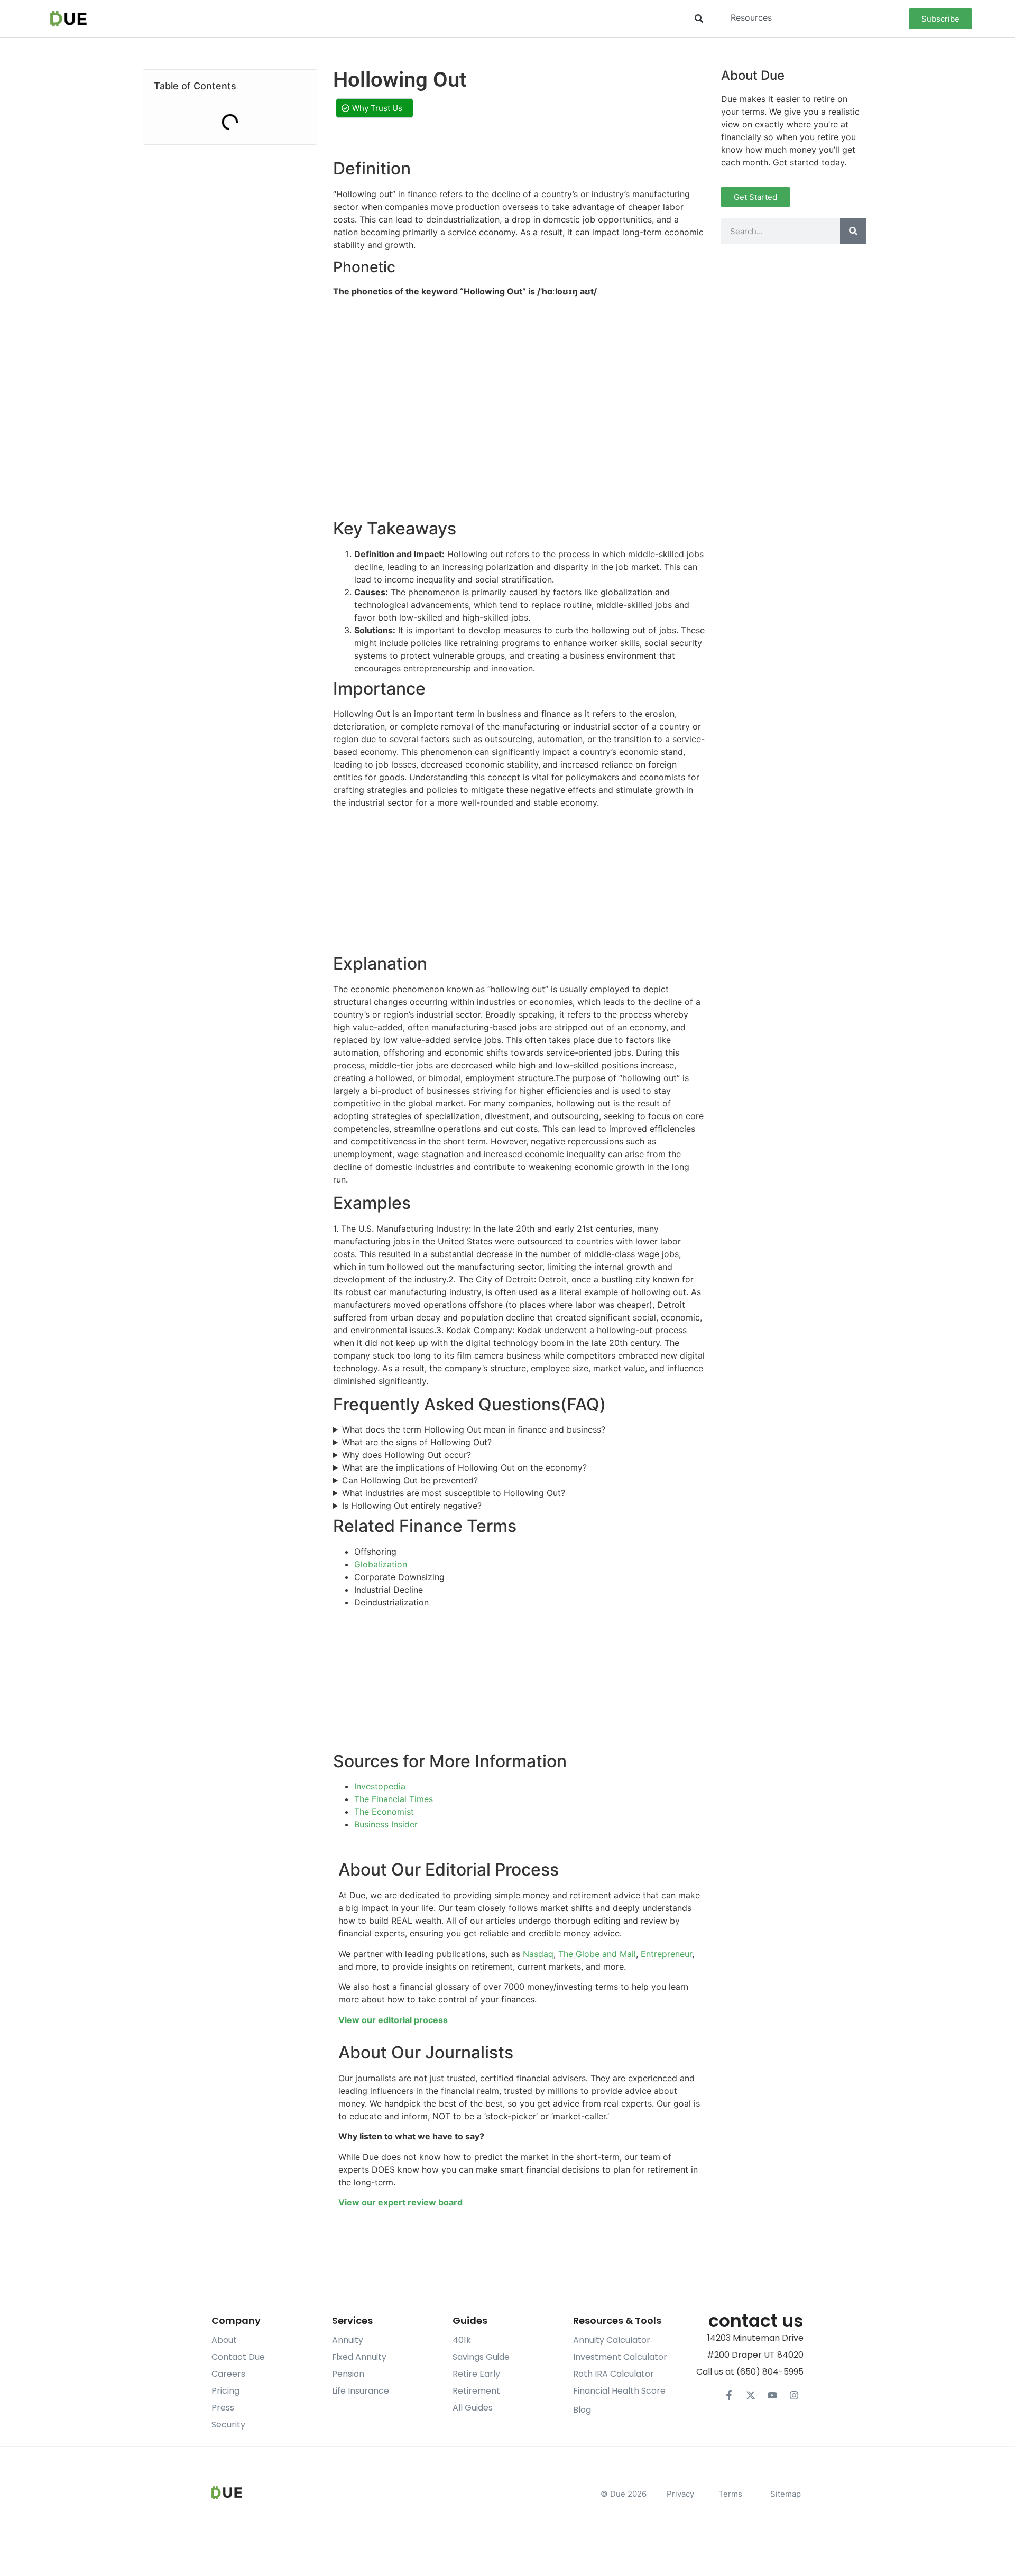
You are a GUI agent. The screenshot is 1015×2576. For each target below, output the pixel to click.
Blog (582, 2410)
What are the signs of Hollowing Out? (417, 1442)
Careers (228, 2374)
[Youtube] (772, 2395)
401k (462, 2340)
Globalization (381, 1564)
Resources (751, 17)
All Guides (473, 2408)
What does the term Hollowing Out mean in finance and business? (474, 1429)
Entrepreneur (666, 1954)
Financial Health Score (619, 2391)
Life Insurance (361, 2391)
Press (223, 2408)
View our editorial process (393, 2020)
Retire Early (476, 2374)
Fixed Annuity (359, 2357)
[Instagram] (794, 2395)
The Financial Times (394, 1799)
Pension (348, 2374)
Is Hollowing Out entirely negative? (412, 1506)
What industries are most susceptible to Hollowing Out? (454, 1493)
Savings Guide (481, 2357)
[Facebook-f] (729, 2395)
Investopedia (380, 1786)
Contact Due (238, 2357)
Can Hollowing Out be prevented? (410, 1480)
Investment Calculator (620, 2357)
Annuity (348, 2340)
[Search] (853, 231)
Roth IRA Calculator (613, 2374)
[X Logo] (751, 2395)
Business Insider (386, 1824)
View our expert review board (400, 2202)
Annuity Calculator (612, 2340)
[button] (699, 19)
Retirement (476, 2391)
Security (228, 2425)
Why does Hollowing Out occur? (407, 1455)
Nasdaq (538, 1954)
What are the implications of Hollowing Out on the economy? (464, 1467)
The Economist (384, 1812)
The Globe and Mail (597, 1954)
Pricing (225, 2391)
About (224, 2340)
